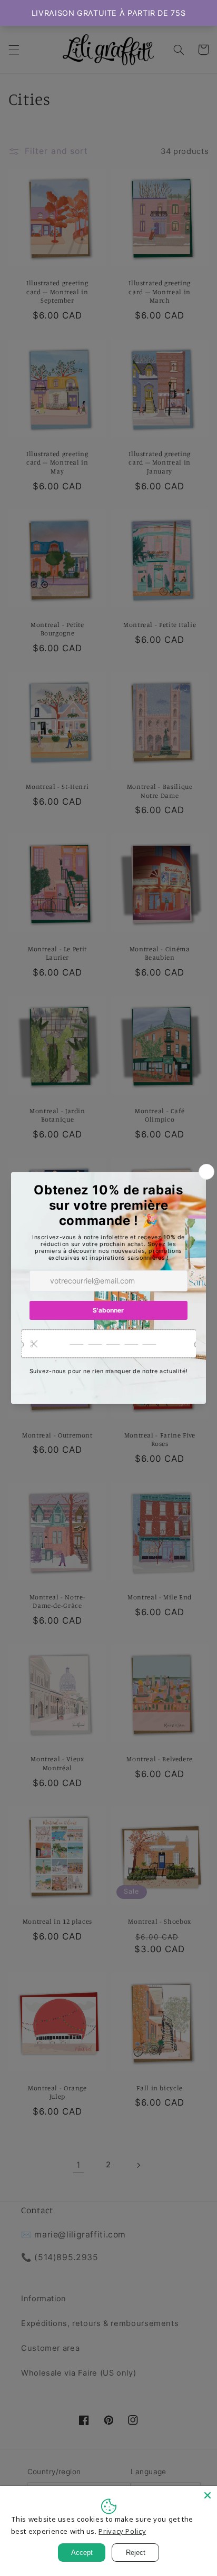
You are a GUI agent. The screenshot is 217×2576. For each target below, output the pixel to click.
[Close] (208, 2495)
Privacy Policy (122, 2531)
